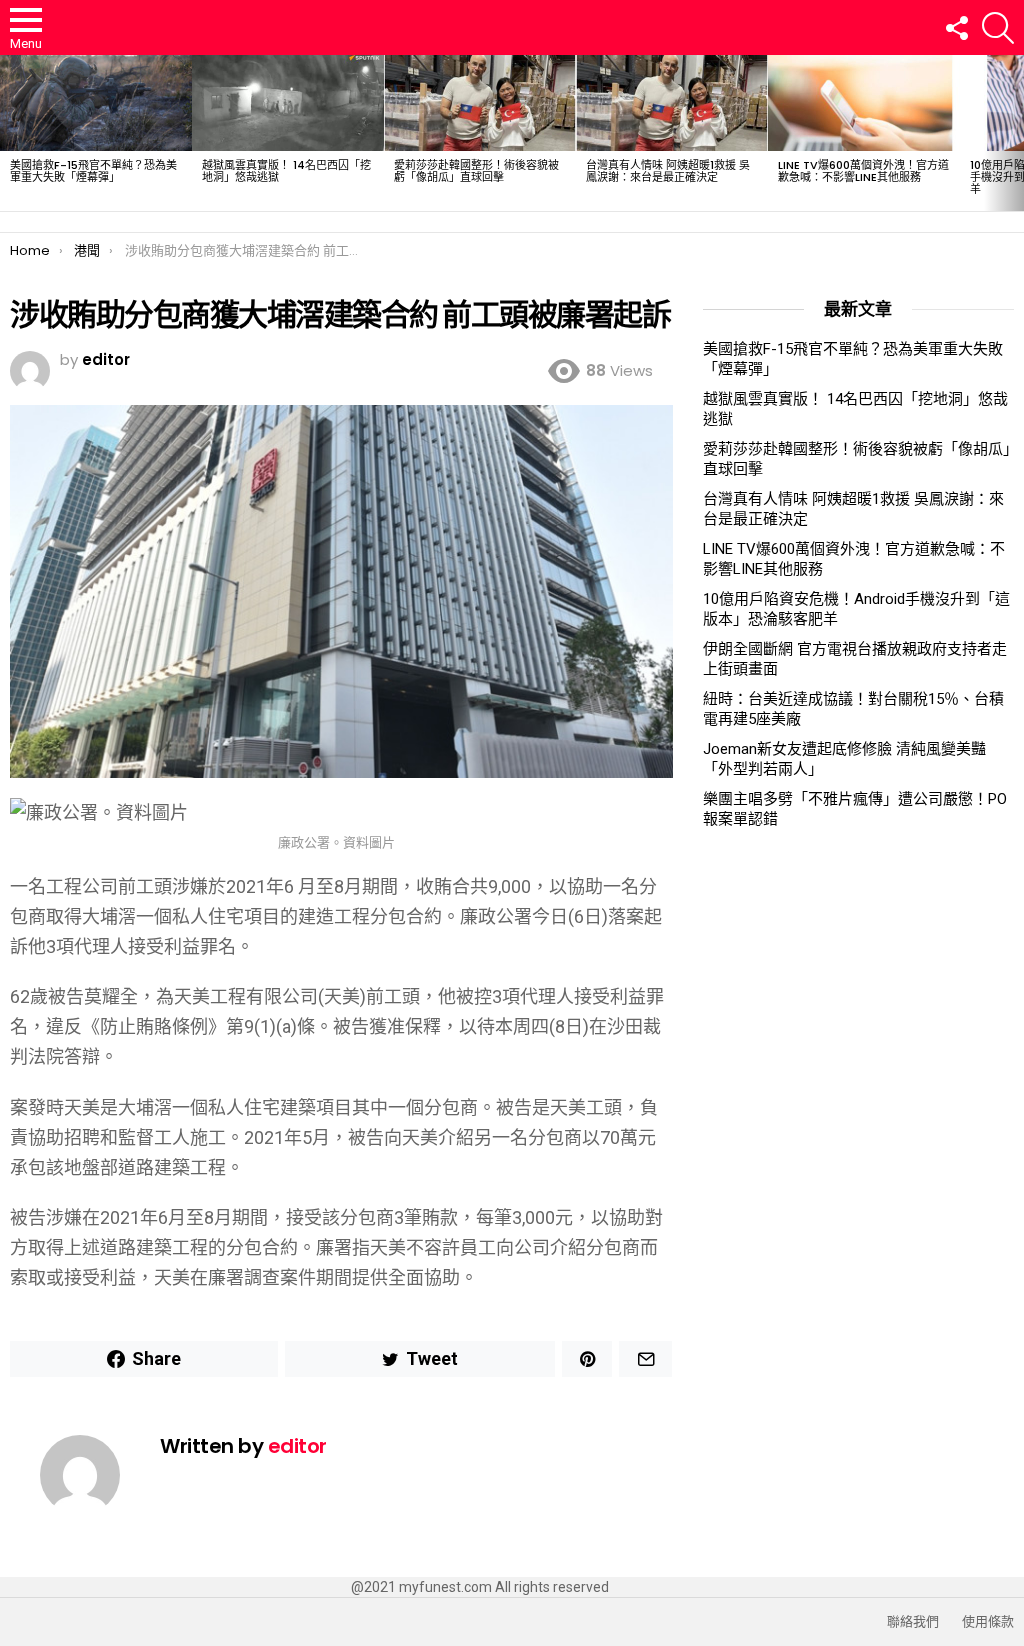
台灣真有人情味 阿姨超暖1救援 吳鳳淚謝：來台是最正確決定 (668, 171)
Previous (10, 133)
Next (1014, 133)
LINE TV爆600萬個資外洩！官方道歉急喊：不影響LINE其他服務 (863, 171)
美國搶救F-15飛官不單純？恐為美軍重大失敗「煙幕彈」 (93, 171)
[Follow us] (956, 28)
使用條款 (988, 1622)
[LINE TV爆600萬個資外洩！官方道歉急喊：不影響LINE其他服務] (864, 103)
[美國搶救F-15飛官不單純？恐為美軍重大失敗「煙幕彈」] (96, 103)
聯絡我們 (913, 1622)
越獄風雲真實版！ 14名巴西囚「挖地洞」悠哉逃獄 (286, 171)
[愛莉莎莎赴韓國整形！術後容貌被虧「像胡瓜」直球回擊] (480, 103)
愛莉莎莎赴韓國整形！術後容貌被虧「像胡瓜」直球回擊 (476, 171)
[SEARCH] (998, 28)
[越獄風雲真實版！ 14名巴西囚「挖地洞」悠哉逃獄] (288, 103)
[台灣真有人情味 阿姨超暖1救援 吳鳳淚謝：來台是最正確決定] (672, 103)
